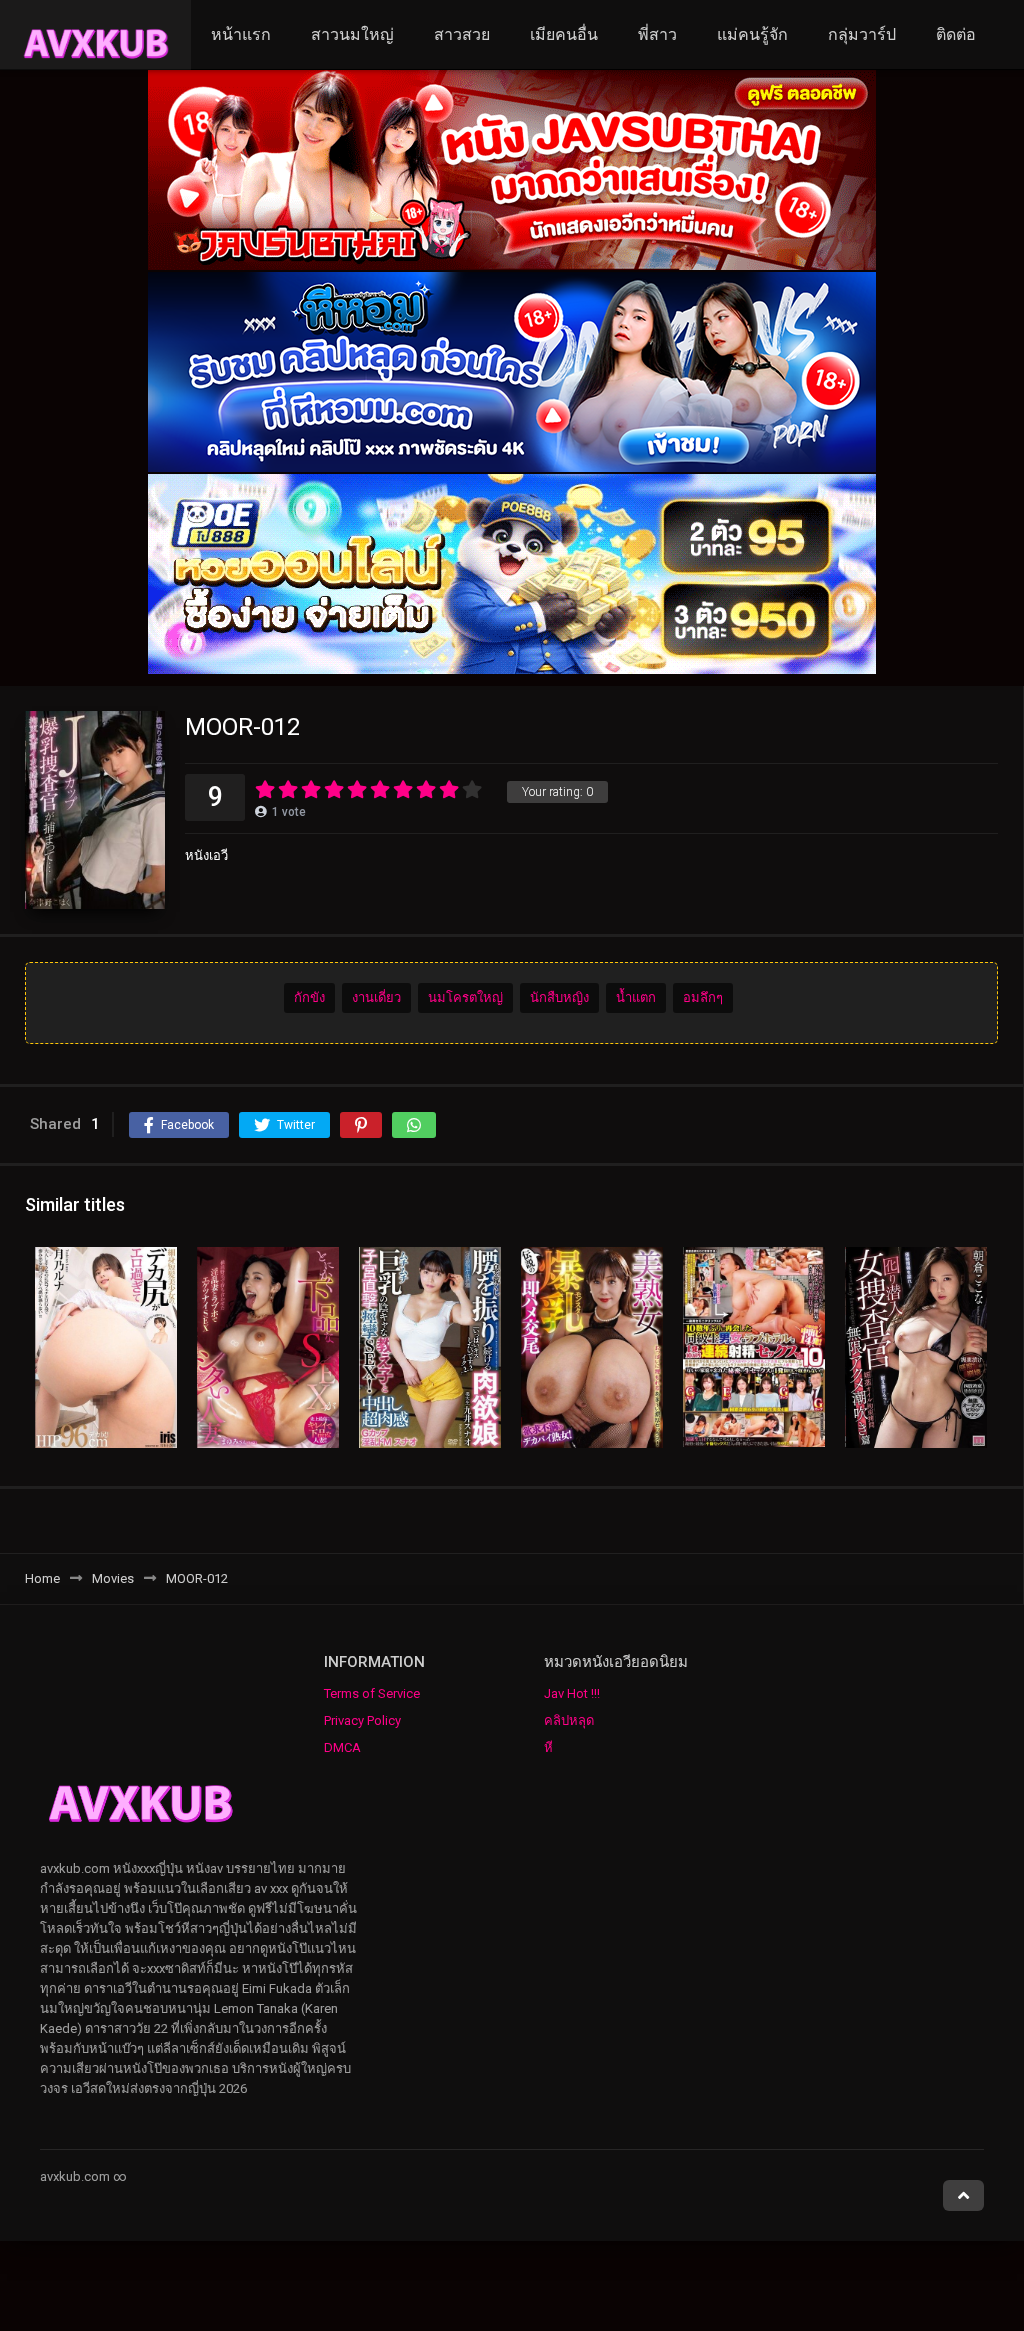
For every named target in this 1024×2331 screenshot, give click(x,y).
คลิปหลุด (569, 1720)
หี (548, 1747)
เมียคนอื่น (564, 34)
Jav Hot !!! (572, 1693)
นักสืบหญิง (559, 997)
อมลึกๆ (703, 997)
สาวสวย (462, 34)
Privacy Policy (362, 1720)
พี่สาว (657, 34)
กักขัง (309, 997)
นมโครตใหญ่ (465, 997)
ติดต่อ (956, 34)
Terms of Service (372, 1693)
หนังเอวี (206, 855)
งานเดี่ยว (376, 997)
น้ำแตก (636, 997)
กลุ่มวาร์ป (862, 34)
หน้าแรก (241, 34)
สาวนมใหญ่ (352, 34)
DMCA (342, 1747)
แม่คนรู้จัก (752, 34)
